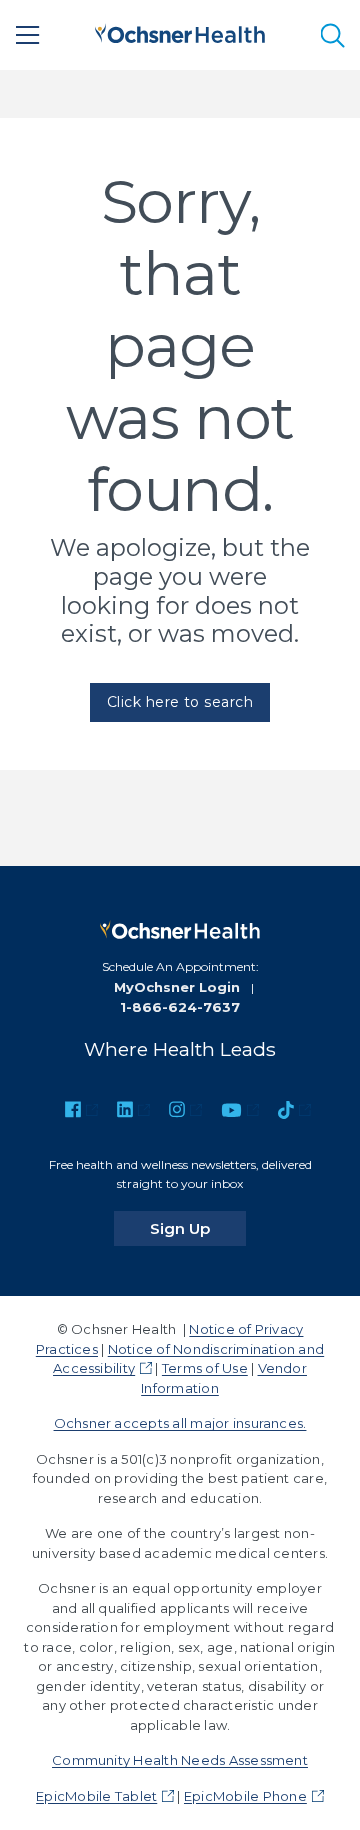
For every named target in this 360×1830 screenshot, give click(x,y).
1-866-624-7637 (180, 1007)
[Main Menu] (28, 35)
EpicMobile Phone (245, 1796)
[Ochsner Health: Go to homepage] (180, 31)
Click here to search (180, 702)
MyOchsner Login (177, 987)
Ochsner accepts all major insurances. (180, 1423)
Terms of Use (205, 1368)
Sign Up (198, 1228)
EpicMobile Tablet (96, 1796)
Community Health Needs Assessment (180, 1760)
